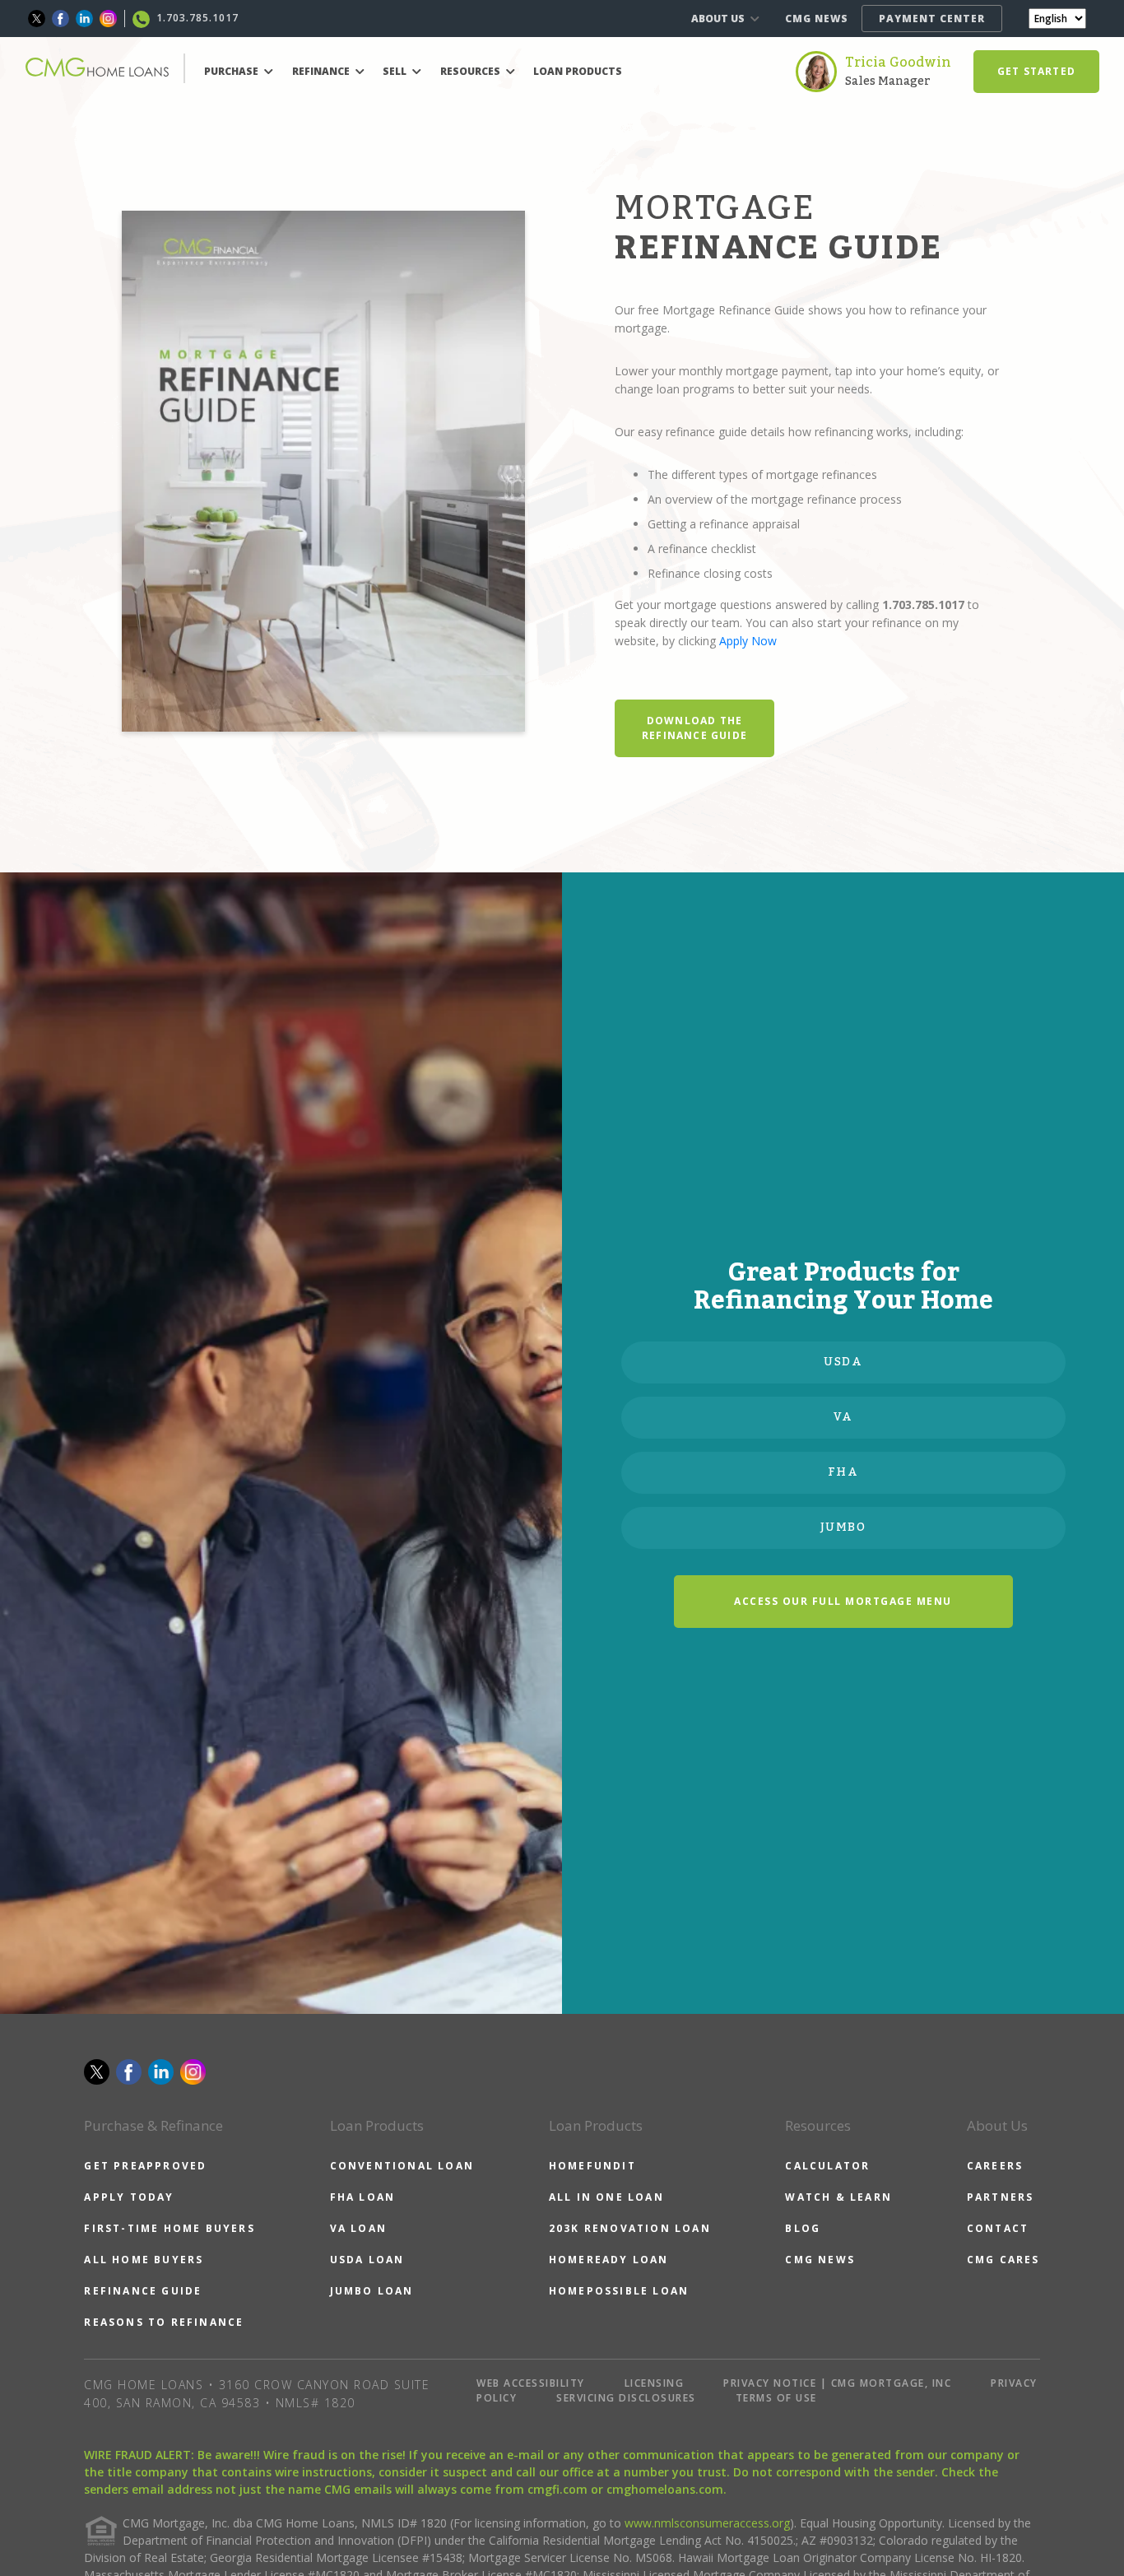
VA (843, 1417)
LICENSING (655, 2383)
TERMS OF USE (776, 2398)
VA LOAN (358, 2228)
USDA (843, 1362)
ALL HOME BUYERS (144, 2260)
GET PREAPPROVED (145, 2166)
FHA (843, 1472)
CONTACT (998, 2228)
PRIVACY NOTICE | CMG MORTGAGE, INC (837, 2383)
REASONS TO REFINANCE (164, 2322)
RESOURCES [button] (471, 71)
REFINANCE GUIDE (143, 2291)
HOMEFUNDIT (592, 2166)
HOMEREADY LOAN (609, 2260)
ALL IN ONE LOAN (606, 2197)
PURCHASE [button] (232, 71)
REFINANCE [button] (322, 71)
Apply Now (748, 641)
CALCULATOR (827, 2166)
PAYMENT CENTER (932, 19)
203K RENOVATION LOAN (630, 2228)
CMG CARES (1003, 2260)
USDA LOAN (367, 2260)
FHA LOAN (363, 2197)
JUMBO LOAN (372, 2291)
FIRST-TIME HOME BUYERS (169, 2228)
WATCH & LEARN (838, 2197)
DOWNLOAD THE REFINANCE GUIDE (694, 728)
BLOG (803, 2228)
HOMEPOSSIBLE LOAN (619, 2291)
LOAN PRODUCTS (578, 71)
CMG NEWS (817, 19)
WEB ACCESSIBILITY (531, 2383)
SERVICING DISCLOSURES (626, 2398)
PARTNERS (1001, 2197)
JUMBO (843, 1527)
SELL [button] (396, 71)
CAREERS (995, 2166)
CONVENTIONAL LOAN (402, 2166)
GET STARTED (1036, 71)
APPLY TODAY (129, 2197)
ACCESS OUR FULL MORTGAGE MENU (843, 1601)
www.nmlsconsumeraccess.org (707, 2523)
